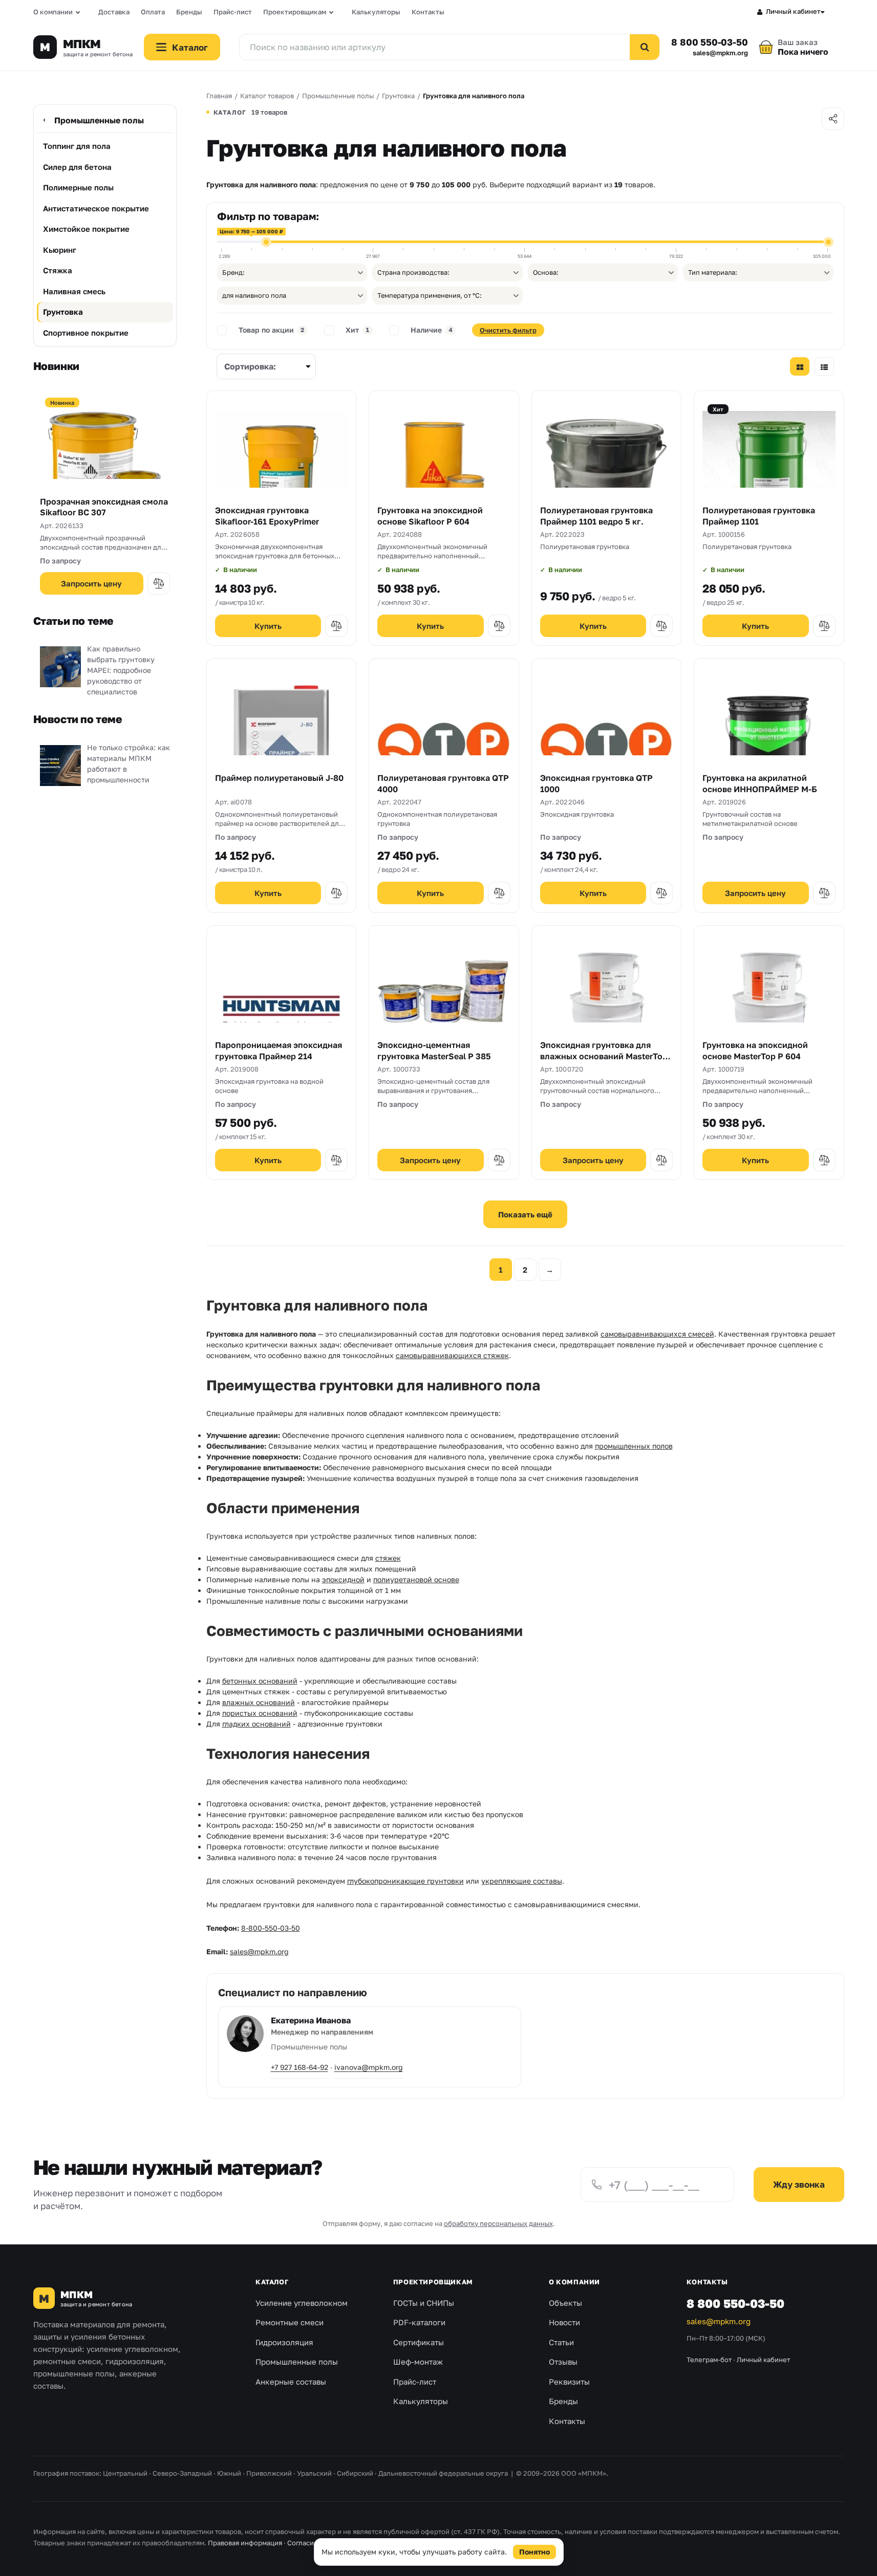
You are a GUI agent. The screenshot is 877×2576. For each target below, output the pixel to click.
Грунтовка (63, 312)
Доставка (114, 12)
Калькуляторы (376, 12)
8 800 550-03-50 (709, 42)
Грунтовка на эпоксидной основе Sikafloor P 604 (430, 516)
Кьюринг (60, 250)
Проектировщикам (295, 12)
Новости (564, 2322)
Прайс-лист (233, 12)
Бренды (189, 12)
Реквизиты (569, 2382)
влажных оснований (259, 1702)
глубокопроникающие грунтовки (405, 1881)
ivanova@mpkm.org (369, 2067)
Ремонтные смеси (290, 2322)
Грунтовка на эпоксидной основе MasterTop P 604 (755, 1051)
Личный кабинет (793, 11)
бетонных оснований (260, 1681)
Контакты (428, 12)
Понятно (534, 2552)
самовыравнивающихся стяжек (452, 1355)
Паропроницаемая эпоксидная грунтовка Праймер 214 (279, 1051)
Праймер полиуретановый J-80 (279, 778)
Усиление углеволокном (302, 2303)
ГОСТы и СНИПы (424, 2303)
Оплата (153, 12)
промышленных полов (634, 1446)
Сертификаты (419, 2342)
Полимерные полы (78, 187)
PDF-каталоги (419, 2322)
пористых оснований (260, 1713)
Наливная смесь (74, 291)
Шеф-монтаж (418, 2362)
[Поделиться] (833, 119)
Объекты (565, 2303)
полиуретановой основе (416, 1579)
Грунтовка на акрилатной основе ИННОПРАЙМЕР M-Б (760, 783)
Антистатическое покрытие (96, 208)
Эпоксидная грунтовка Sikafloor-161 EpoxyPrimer (267, 516)
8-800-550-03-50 (271, 1928)
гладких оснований (256, 1724)
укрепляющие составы (522, 1881)
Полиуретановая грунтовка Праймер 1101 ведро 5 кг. (596, 516)
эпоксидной (343, 1579)
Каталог (272, 2282)
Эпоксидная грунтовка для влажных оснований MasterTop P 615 (604, 1056)
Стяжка (58, 270)
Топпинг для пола (77, 146)
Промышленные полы (99, 120)
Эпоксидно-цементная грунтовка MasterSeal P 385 (434, 1051)
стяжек (388, 1558)
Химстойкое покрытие (86, 229)
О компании (53, 12)
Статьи (561, 2342)
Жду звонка (799, 2184)
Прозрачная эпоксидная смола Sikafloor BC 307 (104, 507)
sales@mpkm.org (720, 53)
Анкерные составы (291, 2382)
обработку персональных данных (498, 2223)
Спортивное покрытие (86, 333)
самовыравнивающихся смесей (657, 1334)
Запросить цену (91, 583)
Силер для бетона (77, 167)
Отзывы (563, 2362)
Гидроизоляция (284, 2342)
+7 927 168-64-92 (300, 2067)
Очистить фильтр (508, 330)
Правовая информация (245, 2543)
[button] (159, 583)
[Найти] (645, 47)
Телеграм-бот (709, 2360)
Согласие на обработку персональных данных (362, 2543)
